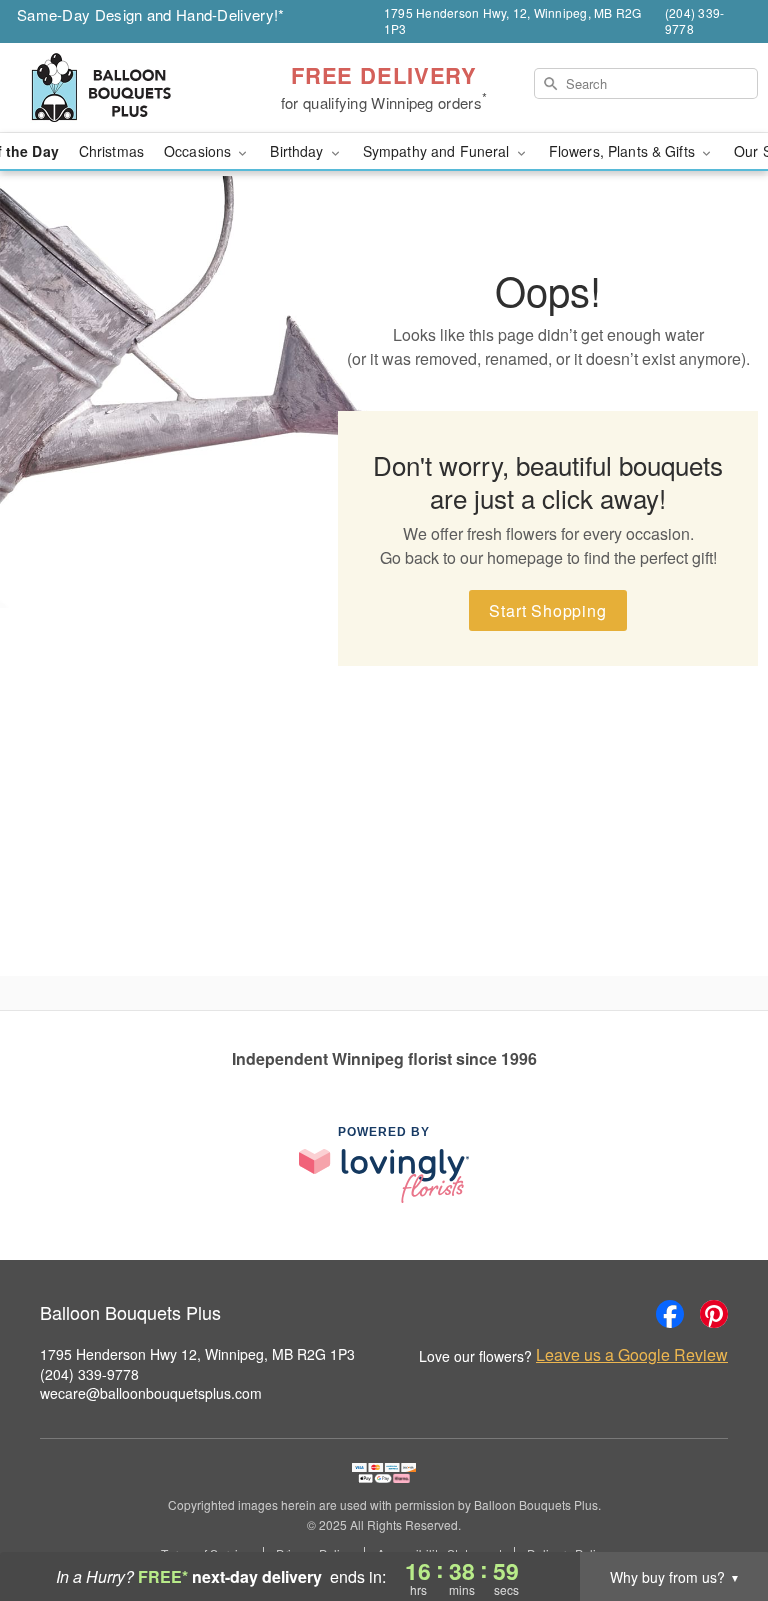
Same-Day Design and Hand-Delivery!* (151, 14)
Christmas (111, 151)
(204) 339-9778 (89, 1374)
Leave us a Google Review (632, 1355)
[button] (715, 1516)
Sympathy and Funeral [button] (438, 151)
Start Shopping (547, 610)
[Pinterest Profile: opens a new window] (714, 1314)
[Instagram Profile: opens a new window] (626, 1314)
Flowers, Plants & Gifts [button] (624, 151)
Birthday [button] (298, 151)
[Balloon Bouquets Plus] (132, 88)
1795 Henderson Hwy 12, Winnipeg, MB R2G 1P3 (197, 1354)
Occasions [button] (199, 151)
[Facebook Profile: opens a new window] (670, 1314)
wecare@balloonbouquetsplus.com (151, 1393)
